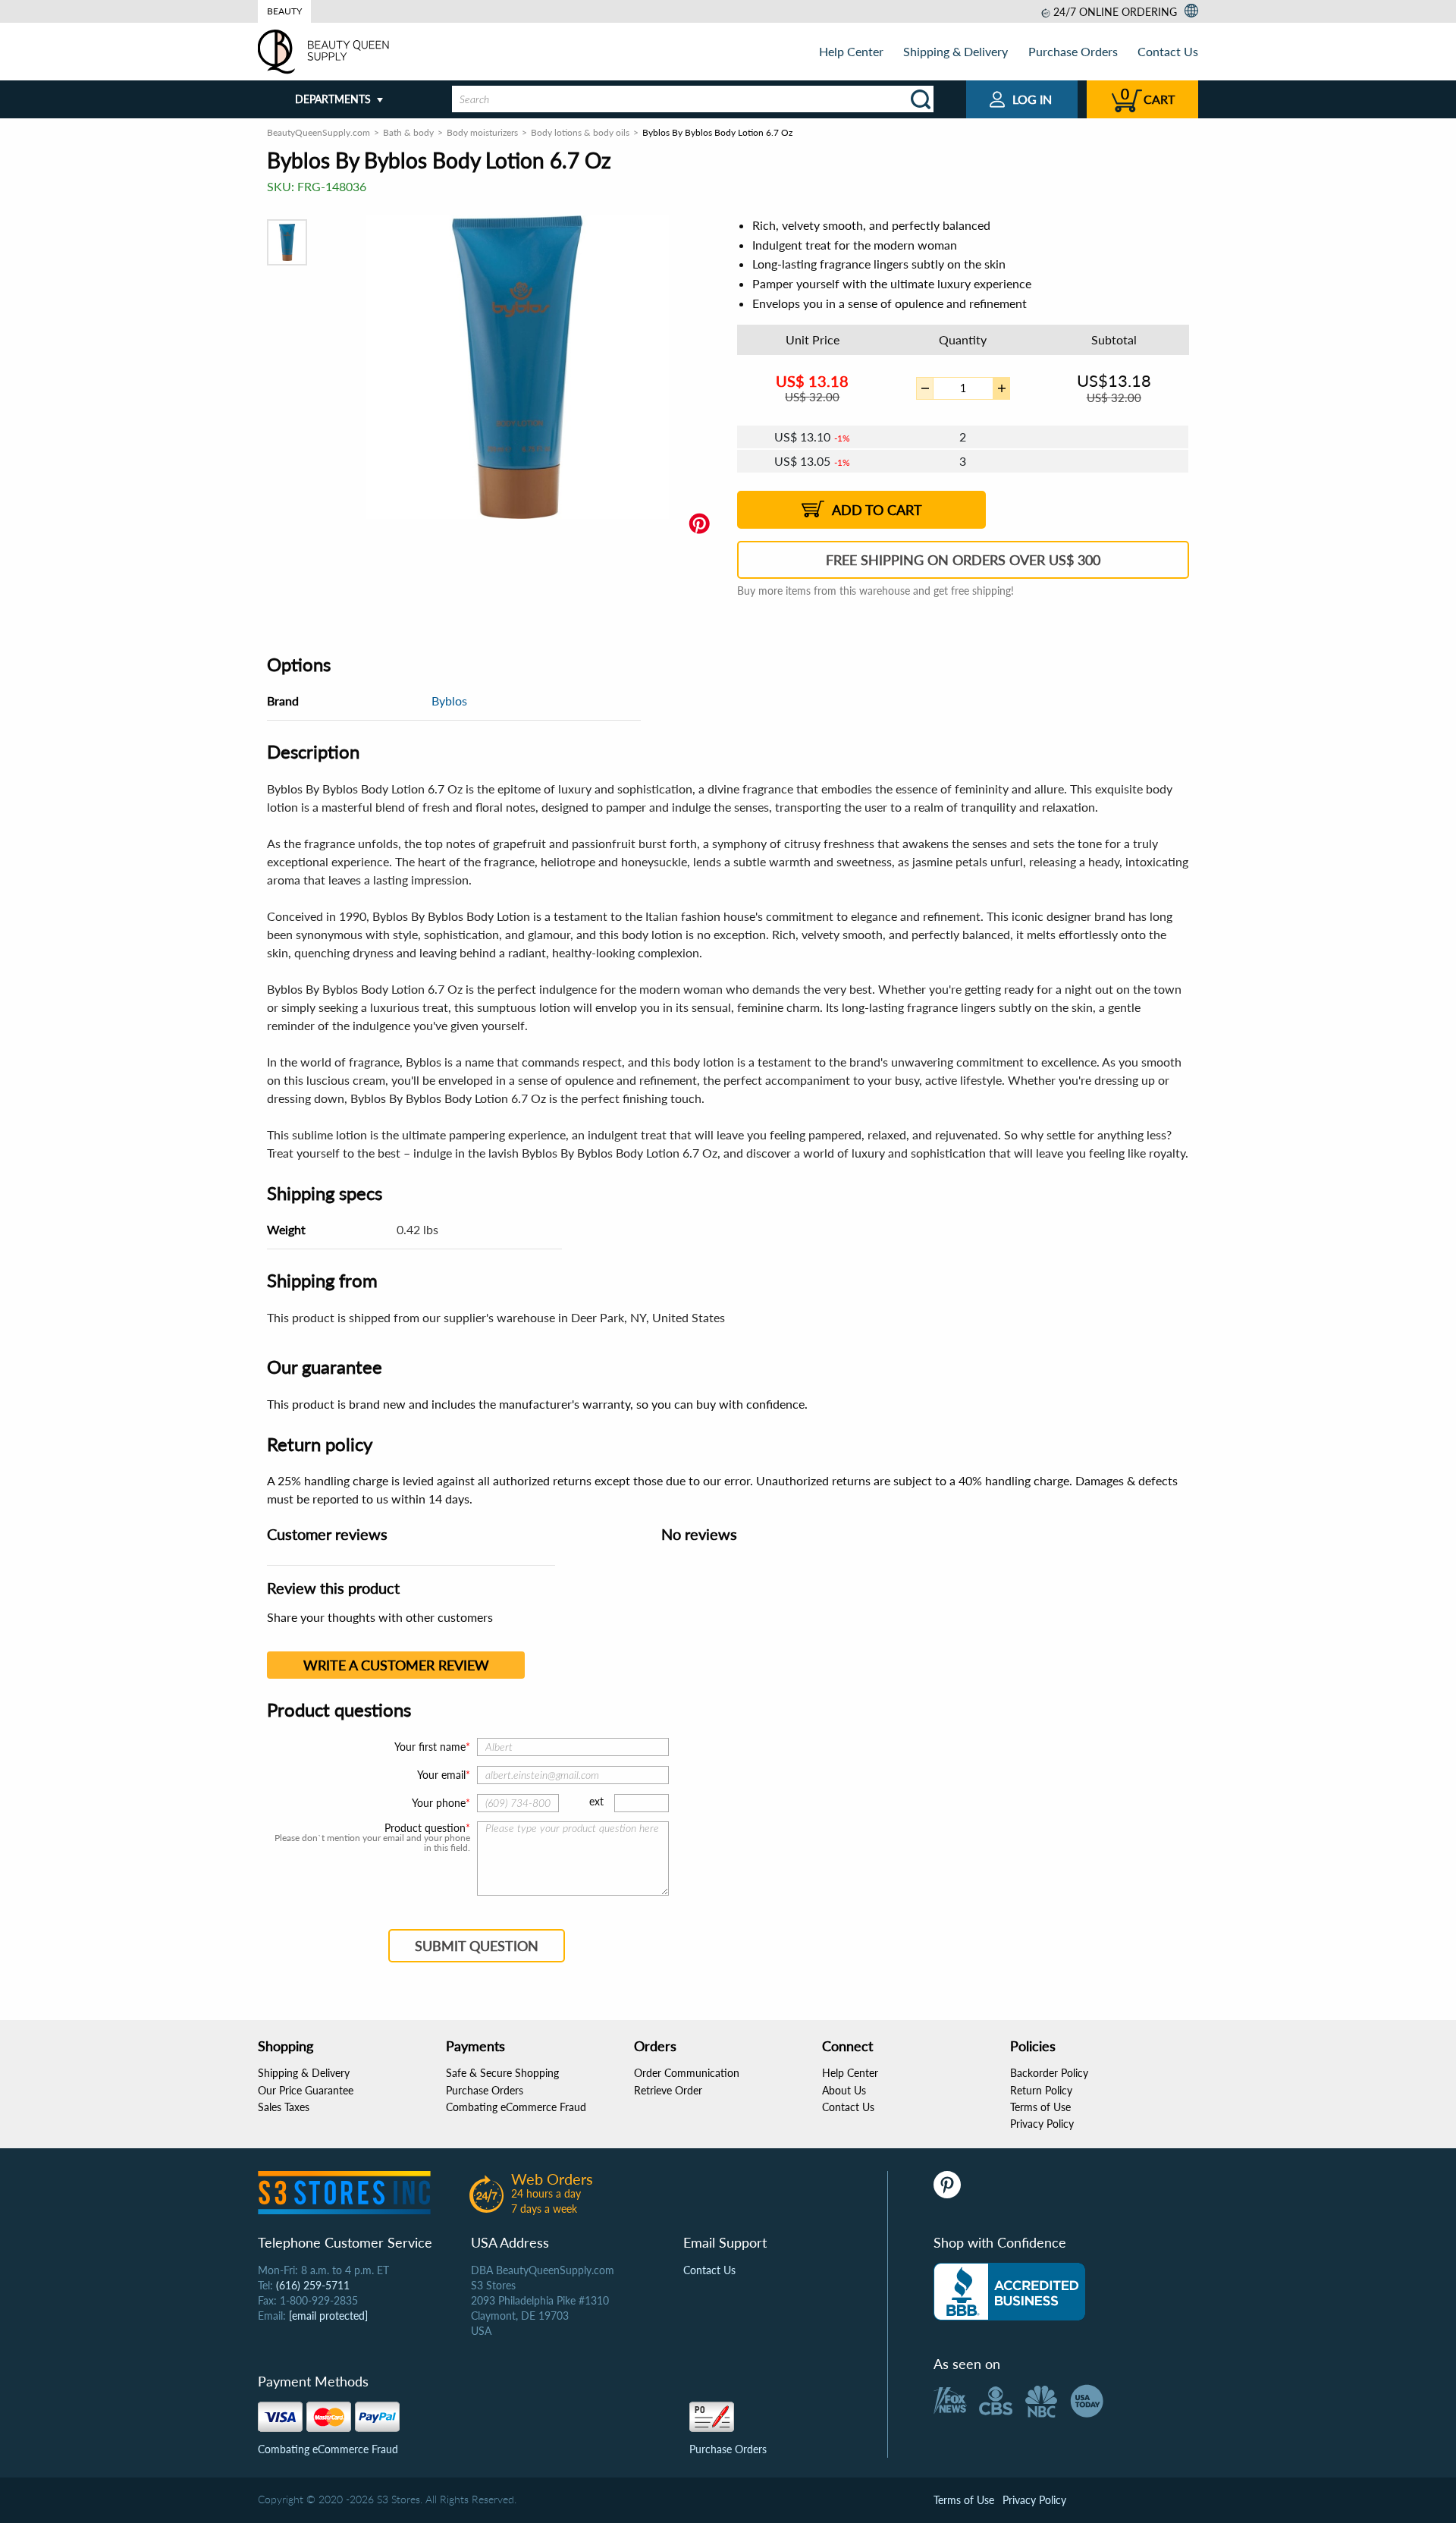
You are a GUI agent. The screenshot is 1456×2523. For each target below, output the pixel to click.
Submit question (477, 1946)
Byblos (449, 701)
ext (596, 1801)
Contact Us (1168, 51)
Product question (425, 1828)
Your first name (430, 1747)
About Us (844, 2090)
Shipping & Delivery (955, 51)
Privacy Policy (1042, 2124)
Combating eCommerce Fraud (516, 2107)
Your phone (439, 1803)
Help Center (851, 51)
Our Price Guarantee (306, 2090)
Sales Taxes (284, 2107)
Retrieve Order (668, 2090)
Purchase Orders (1073, 51)
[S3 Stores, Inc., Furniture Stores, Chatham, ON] (1009, 2292)
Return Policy (1041, 2090)
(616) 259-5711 (313, 2285)
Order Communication (687, 2073)
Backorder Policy (1049, 2073)
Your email (441, 1775)
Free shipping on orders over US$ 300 (963, 560)
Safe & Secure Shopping (502, 2073)
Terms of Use (1040, 2107)
